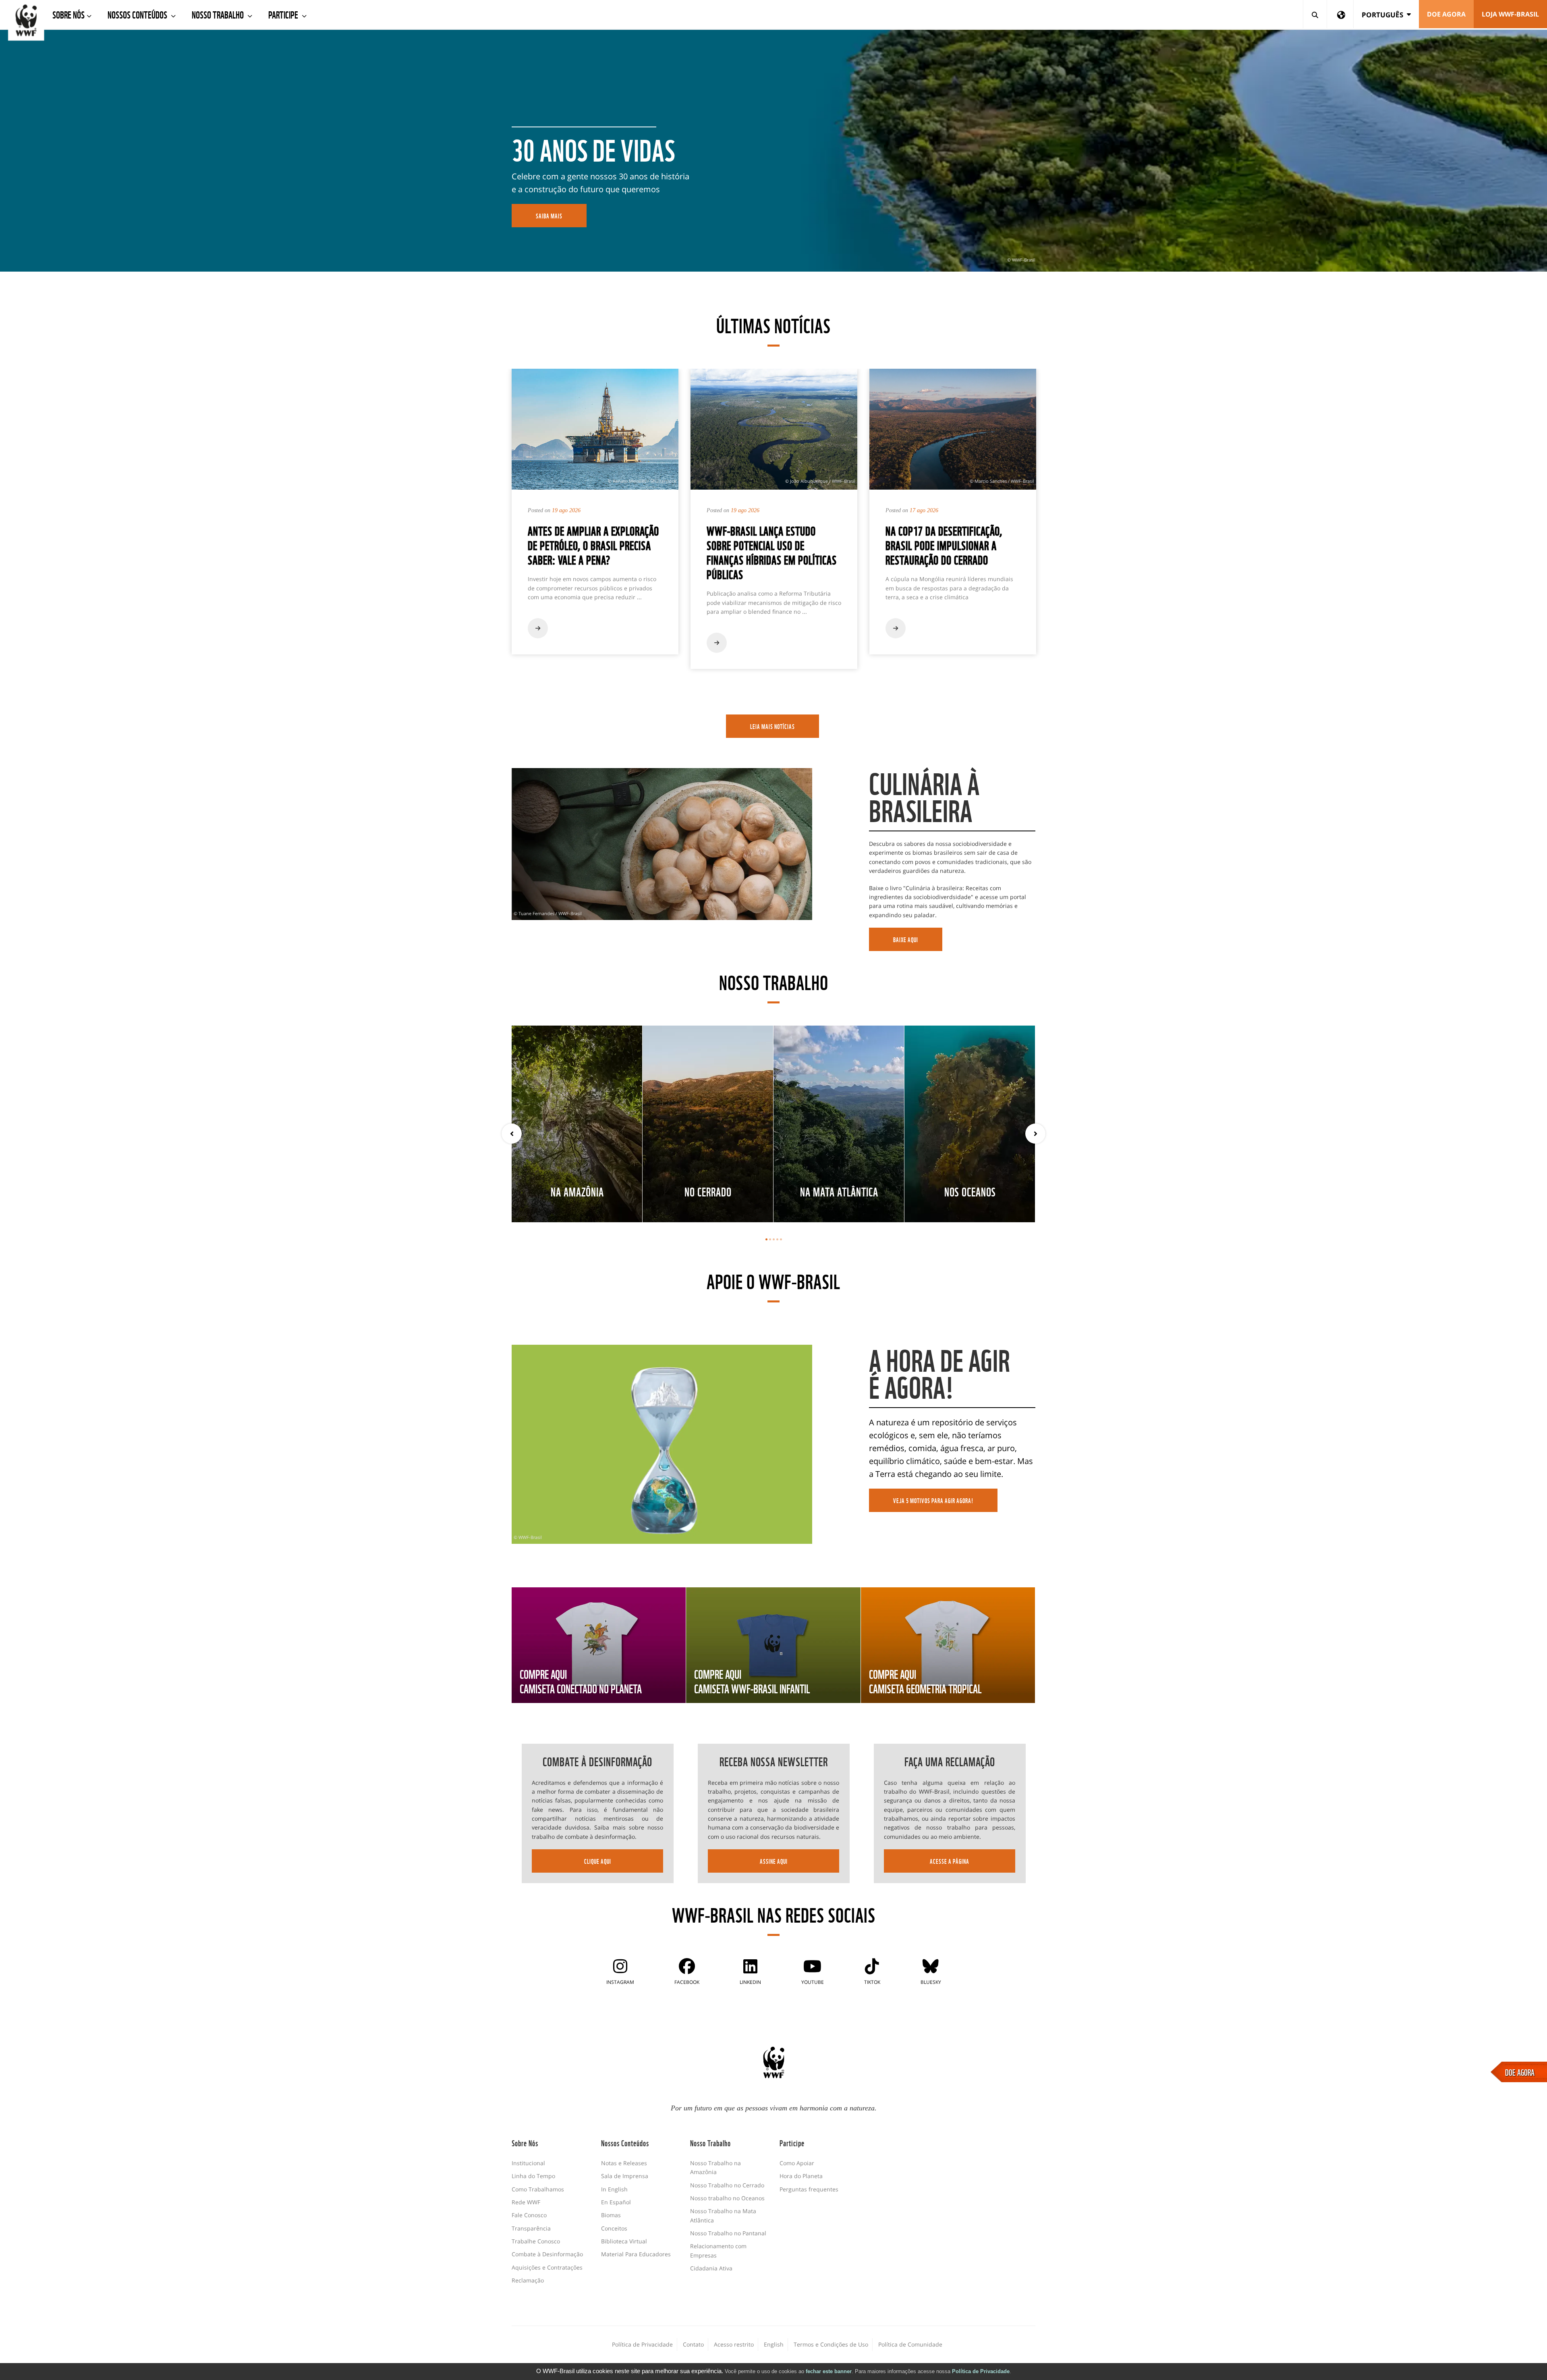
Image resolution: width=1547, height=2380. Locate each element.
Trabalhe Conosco (536, 2241)
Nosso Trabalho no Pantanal (728, 2233)
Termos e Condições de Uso (831, 2344)
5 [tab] (781, 1239)
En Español (616, 2202)
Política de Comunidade (910, 2344)
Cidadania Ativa (711, 2268)
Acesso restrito (734, 2344)
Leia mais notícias (772, 726)
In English (614, 2189)
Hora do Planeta (801, 2176)
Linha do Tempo (533, 2176)
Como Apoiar (797, 2163)
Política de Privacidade (981, 2371)
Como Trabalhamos (538, 2189)
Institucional (528, 2163)
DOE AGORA (1520, 2072)
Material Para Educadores (636, 2254)
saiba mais (549, 216)
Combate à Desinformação (547, 2254)
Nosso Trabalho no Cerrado (727, 2185)
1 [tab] (766, 1239)
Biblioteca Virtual (624, 2241)
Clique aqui (598, 1861)
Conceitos (614, 2228)
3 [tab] (774, 1239)
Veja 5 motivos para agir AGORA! (933, 1500)
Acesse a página (950, 1861)
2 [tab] (770, 1239)
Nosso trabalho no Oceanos (727, 2198)
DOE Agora (1446, 14)
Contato (693, 2344)
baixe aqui (906, 939)
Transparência (531, 2228)
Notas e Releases (624, 2163)
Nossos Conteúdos (138, 14)
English (774, 2344)
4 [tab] (777, 1239)
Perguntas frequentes (809, 2189)
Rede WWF (526, 2202)
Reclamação (528, 2280)
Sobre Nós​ (68, 14)
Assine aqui (774, 1861)
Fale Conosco (529, 2215)
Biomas (611, 2215)
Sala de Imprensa (625, 2176)
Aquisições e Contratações (547, 2267)
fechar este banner (829, 2371)
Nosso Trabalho (219, 14)
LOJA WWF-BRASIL (1510, 14)
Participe (284, 14)
